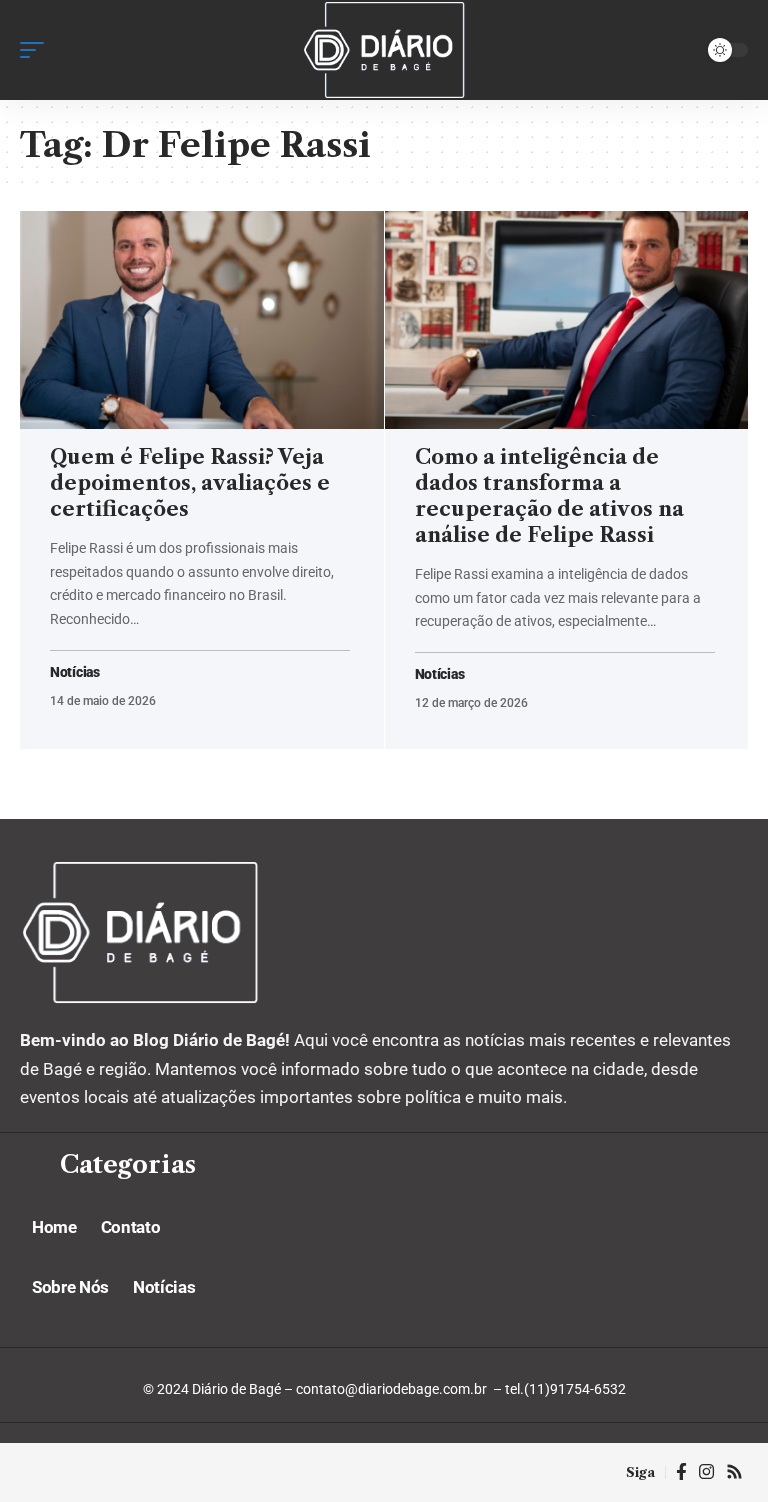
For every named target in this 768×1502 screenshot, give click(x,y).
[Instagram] (706, 1472)
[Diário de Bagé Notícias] (383, 50)
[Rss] (734, 1472)
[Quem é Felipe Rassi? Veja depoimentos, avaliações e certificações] (202, 320)
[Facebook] (681, 1472)
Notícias (75, 672)
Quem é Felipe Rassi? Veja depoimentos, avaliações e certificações (190, 483)
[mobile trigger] (37, 50)
